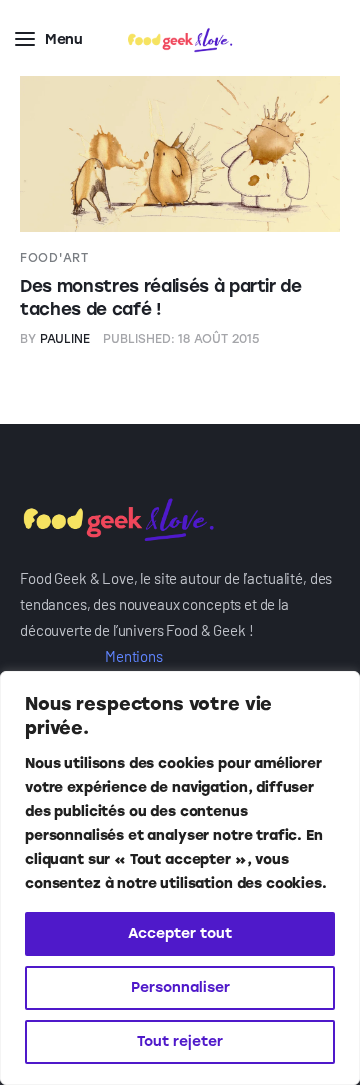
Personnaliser (180, 987)
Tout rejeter (180, 1041)
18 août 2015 (181, 339)
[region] (180, 878)
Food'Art (54, 258)
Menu (64, 39)
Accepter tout (180, 933)
